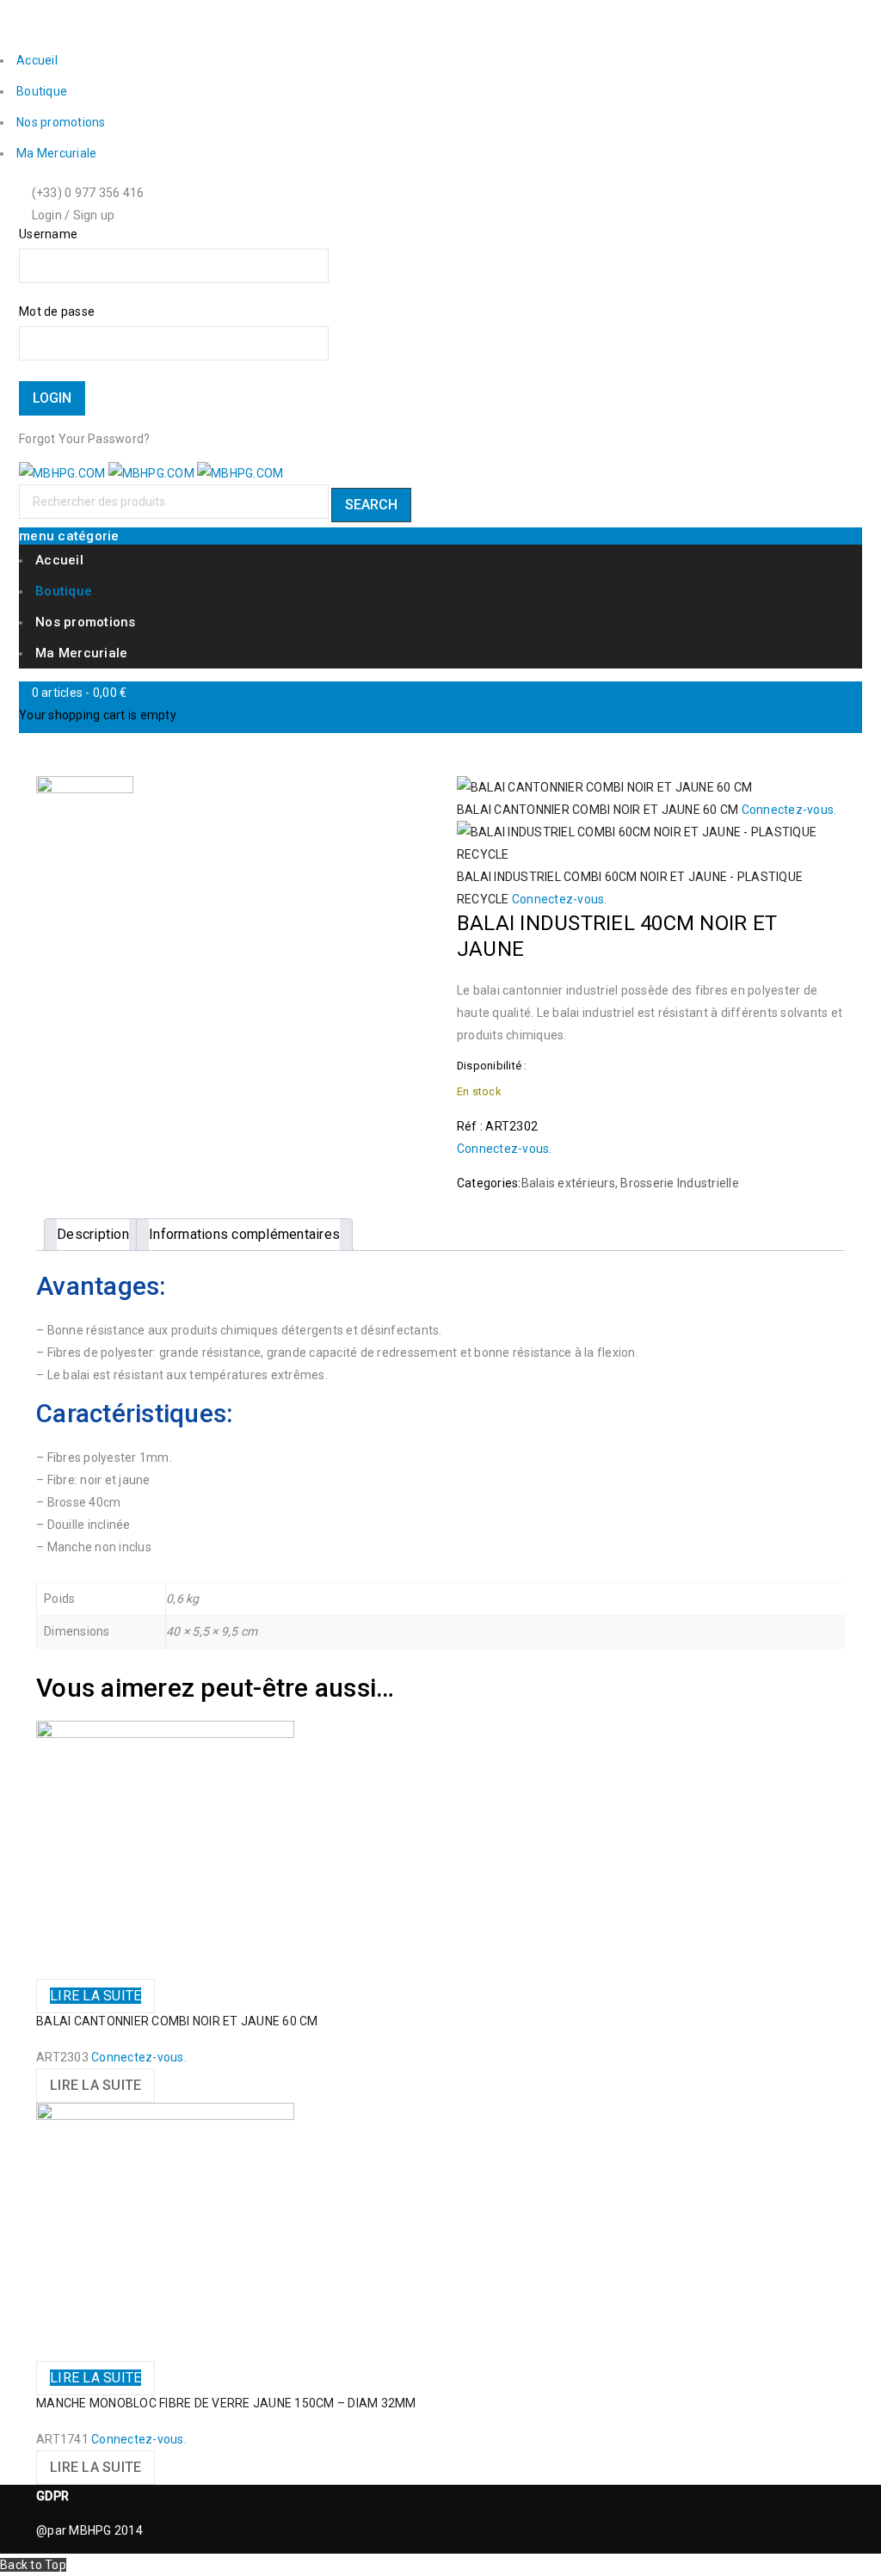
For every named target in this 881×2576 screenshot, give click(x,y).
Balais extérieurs (568, 1183)
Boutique (42, 91)
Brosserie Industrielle (680, 1183)
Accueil (37, 60)
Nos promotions (61, 122)
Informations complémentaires (244, 1234)
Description (93, 1234)
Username (48, 234)
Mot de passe (57, 311)
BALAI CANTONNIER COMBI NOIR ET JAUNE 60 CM (177, 2021)
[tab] (93, 1235)
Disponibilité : (492, 1066)
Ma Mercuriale (56, 153)
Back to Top (33, 2565)
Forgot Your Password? (84, 439)
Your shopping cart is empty (98, 715)
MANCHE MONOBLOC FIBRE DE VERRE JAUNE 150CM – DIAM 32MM (226, 2403)
